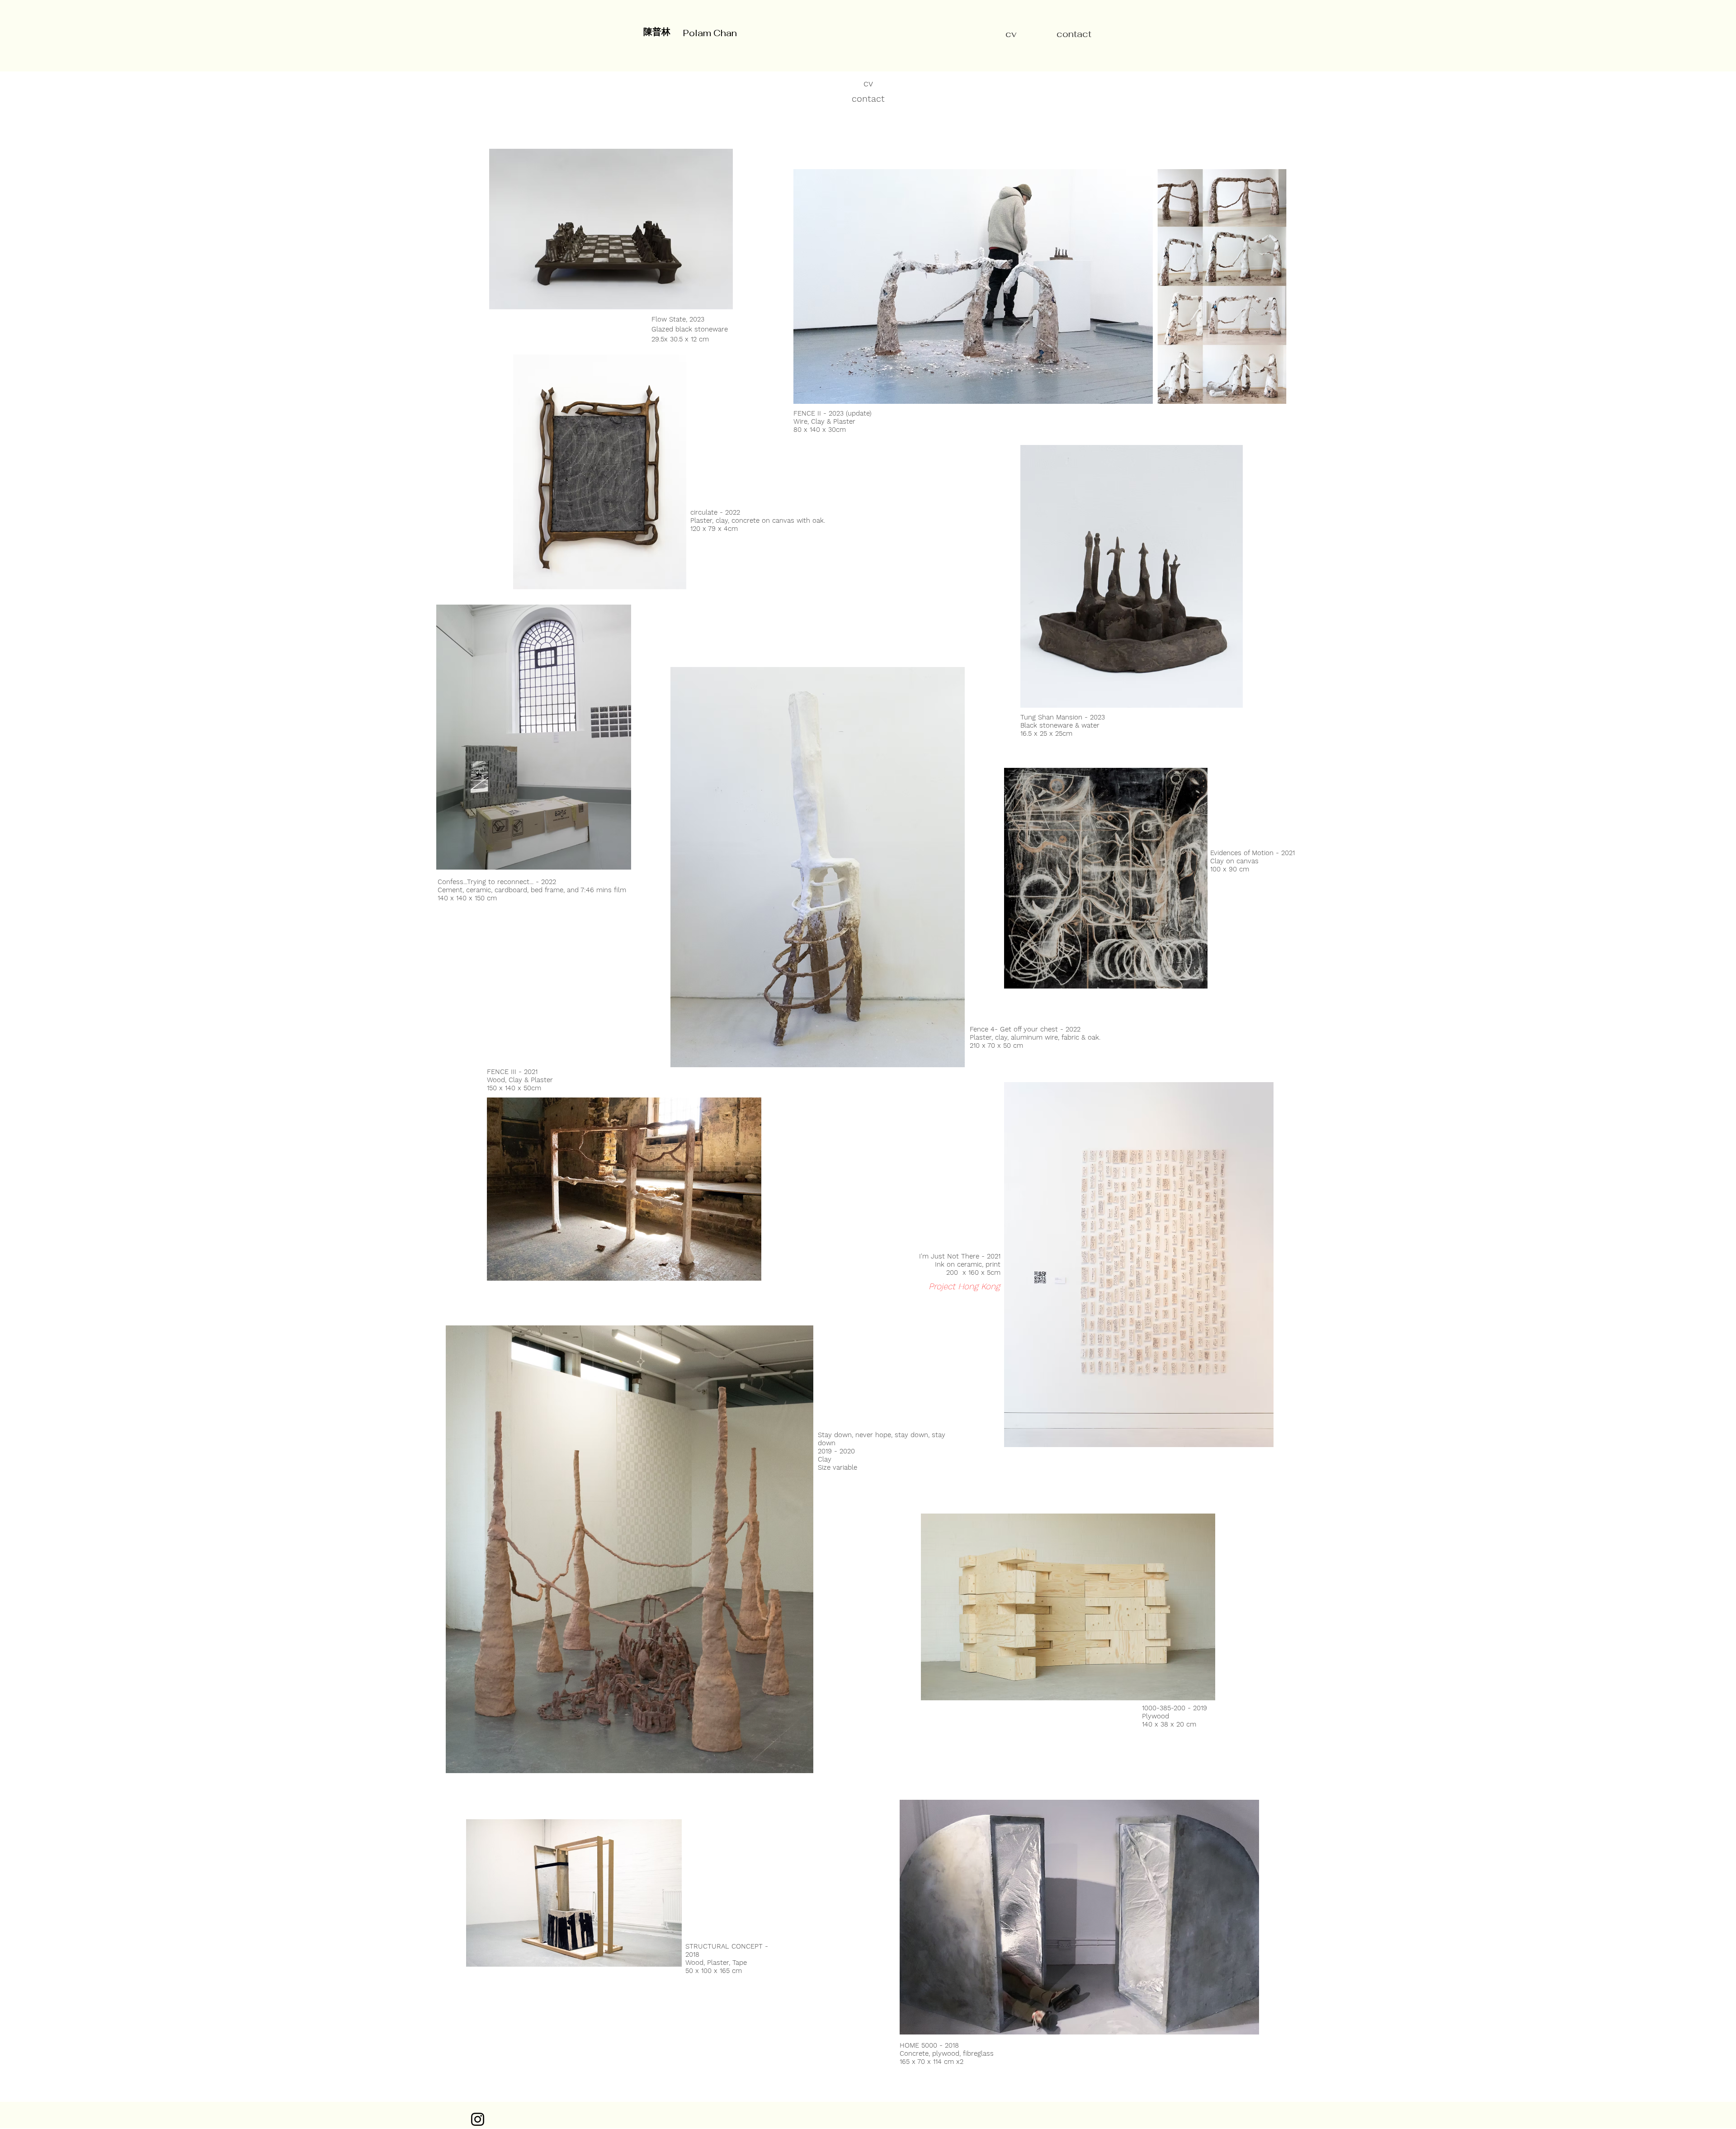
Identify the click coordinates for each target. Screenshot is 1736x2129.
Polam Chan (710, 33)
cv (1011, 34)
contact (868, 99)
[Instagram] (478, 2119)
